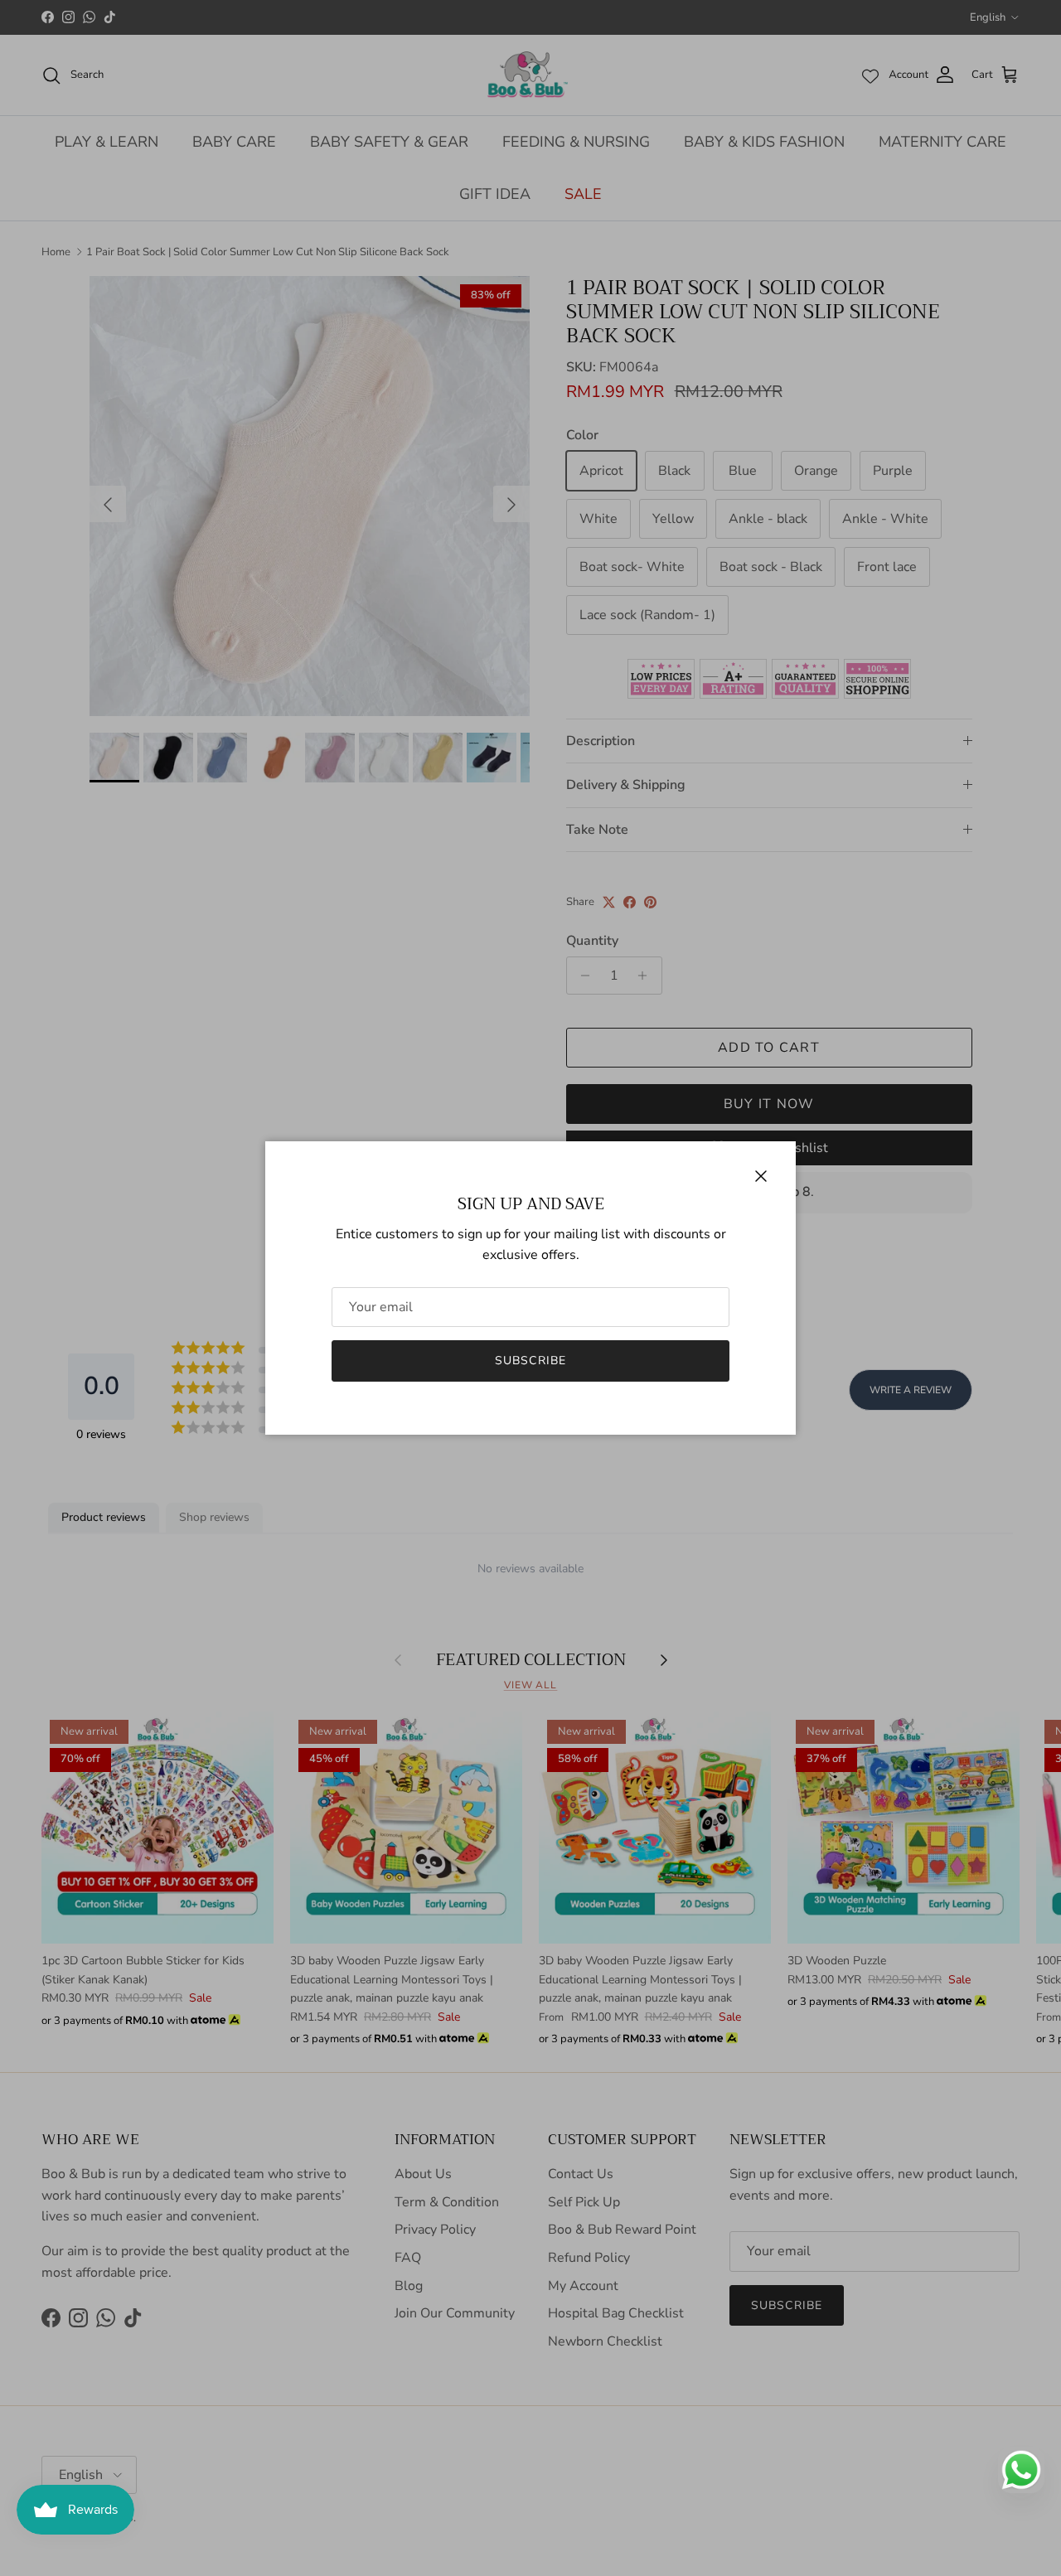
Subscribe (530, 1361)
